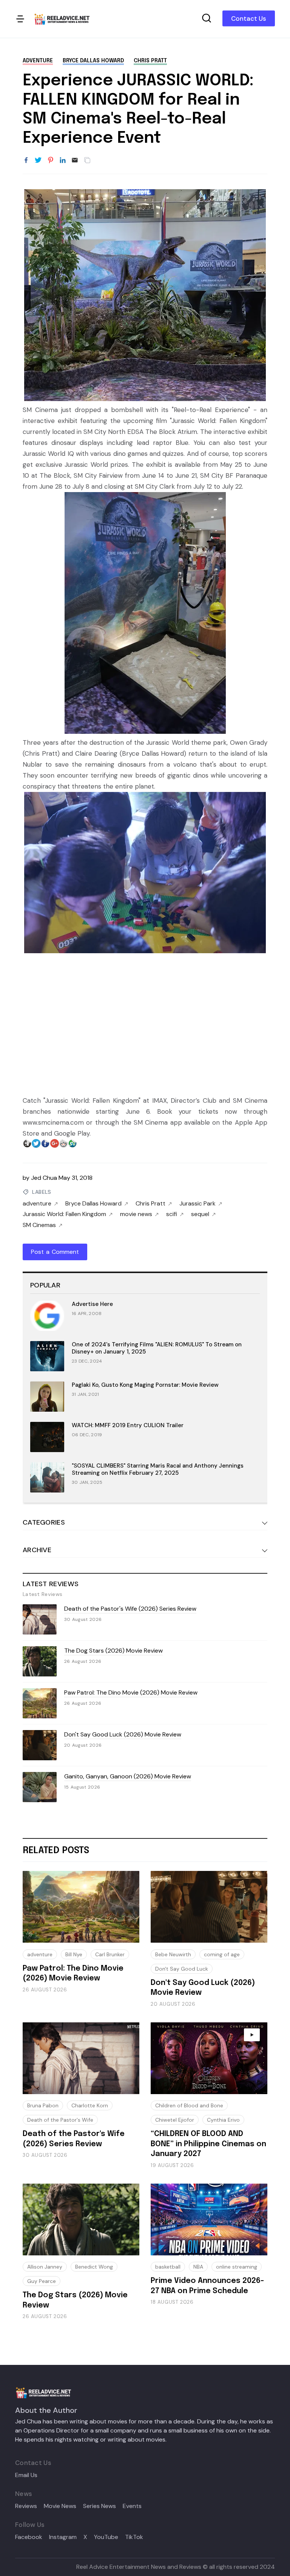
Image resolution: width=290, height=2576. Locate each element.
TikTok (134, 2537)
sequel (200, 1214)
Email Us (26, 2475)
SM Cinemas (39, 1225)
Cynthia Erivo (223, 2120)
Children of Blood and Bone (189, 2105)
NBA (198, 2267)
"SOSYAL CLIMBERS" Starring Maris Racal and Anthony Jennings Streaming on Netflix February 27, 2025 (158, 1469)
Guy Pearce (42, 2281)
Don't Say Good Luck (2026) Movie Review (123, 1734)
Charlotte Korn (90, 2105)
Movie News (60, 2506)
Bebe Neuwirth (173, 1954)
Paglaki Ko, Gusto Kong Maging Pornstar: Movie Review (145, 1385)
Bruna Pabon (43, 2105)
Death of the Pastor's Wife (60, 2120)
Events (132, 2506)
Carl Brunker (110, 1954)
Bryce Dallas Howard (93, 61)
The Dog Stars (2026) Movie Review (113, 1651)
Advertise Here (92, 1304)
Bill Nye (74, 1954)
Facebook (29, 2537)
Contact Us (249, 19)
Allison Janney (45, 2267)
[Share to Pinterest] (51, 161)
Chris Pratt (150, 61)
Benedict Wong (94, 2267)
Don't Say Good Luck (182, 1969)
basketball (168, 2267)
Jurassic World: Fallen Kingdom (64, 1214)
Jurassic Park (197, 1204)
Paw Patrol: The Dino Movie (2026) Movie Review (131, 1692)
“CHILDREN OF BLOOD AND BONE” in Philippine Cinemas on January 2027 (208, 2144)
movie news (136, 1214)
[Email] (75, 161)
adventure (38, 61)
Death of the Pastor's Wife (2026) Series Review (130, 1609)
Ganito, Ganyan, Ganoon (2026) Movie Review (128, 1776)
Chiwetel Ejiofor (175, 2120)
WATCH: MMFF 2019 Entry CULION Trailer (128, 1425)
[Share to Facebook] (26, 161)
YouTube (106, 2537)
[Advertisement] (145, 1020)
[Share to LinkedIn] (63, 161)
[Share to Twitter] (38, 161)
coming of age (222, 1954)
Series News (99, 2506)
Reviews (26, 2506)
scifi (172, 1214)
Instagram (63, 2537)
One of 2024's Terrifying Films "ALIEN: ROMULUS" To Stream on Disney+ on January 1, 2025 (157, 1348)
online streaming (237, 2267)
